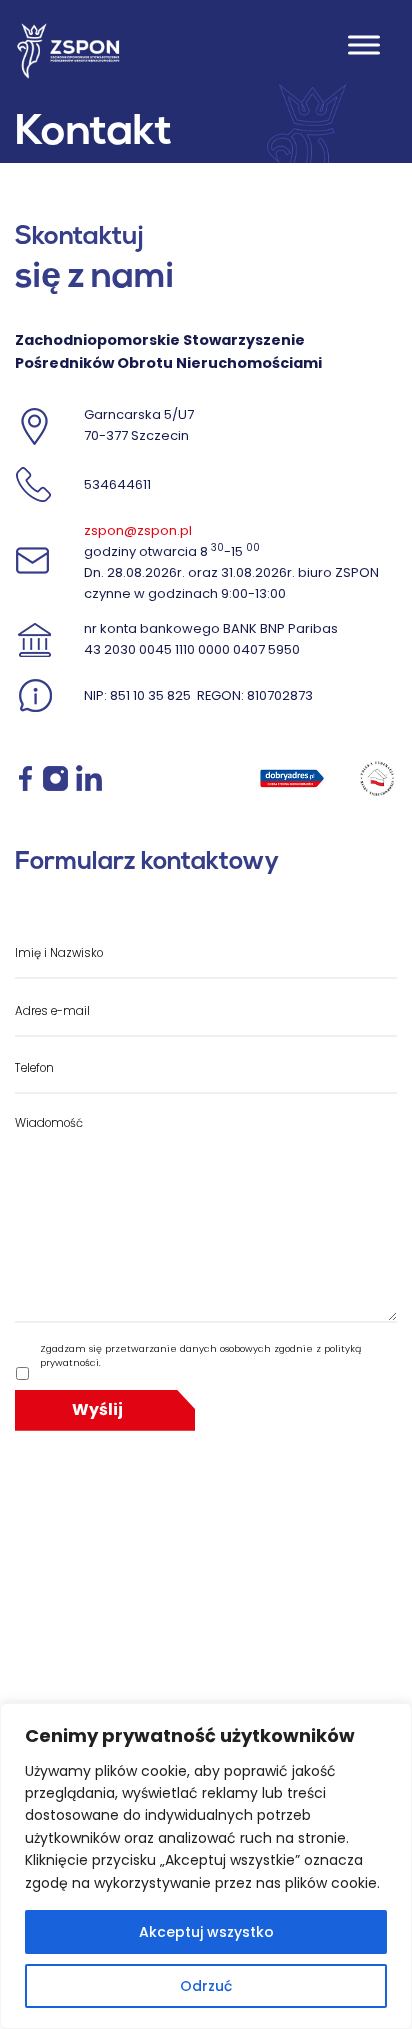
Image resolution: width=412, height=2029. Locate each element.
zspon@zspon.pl (138, 530)
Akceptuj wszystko (206, 1932)
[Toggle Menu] (364, 45)
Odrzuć (206, 1986)
